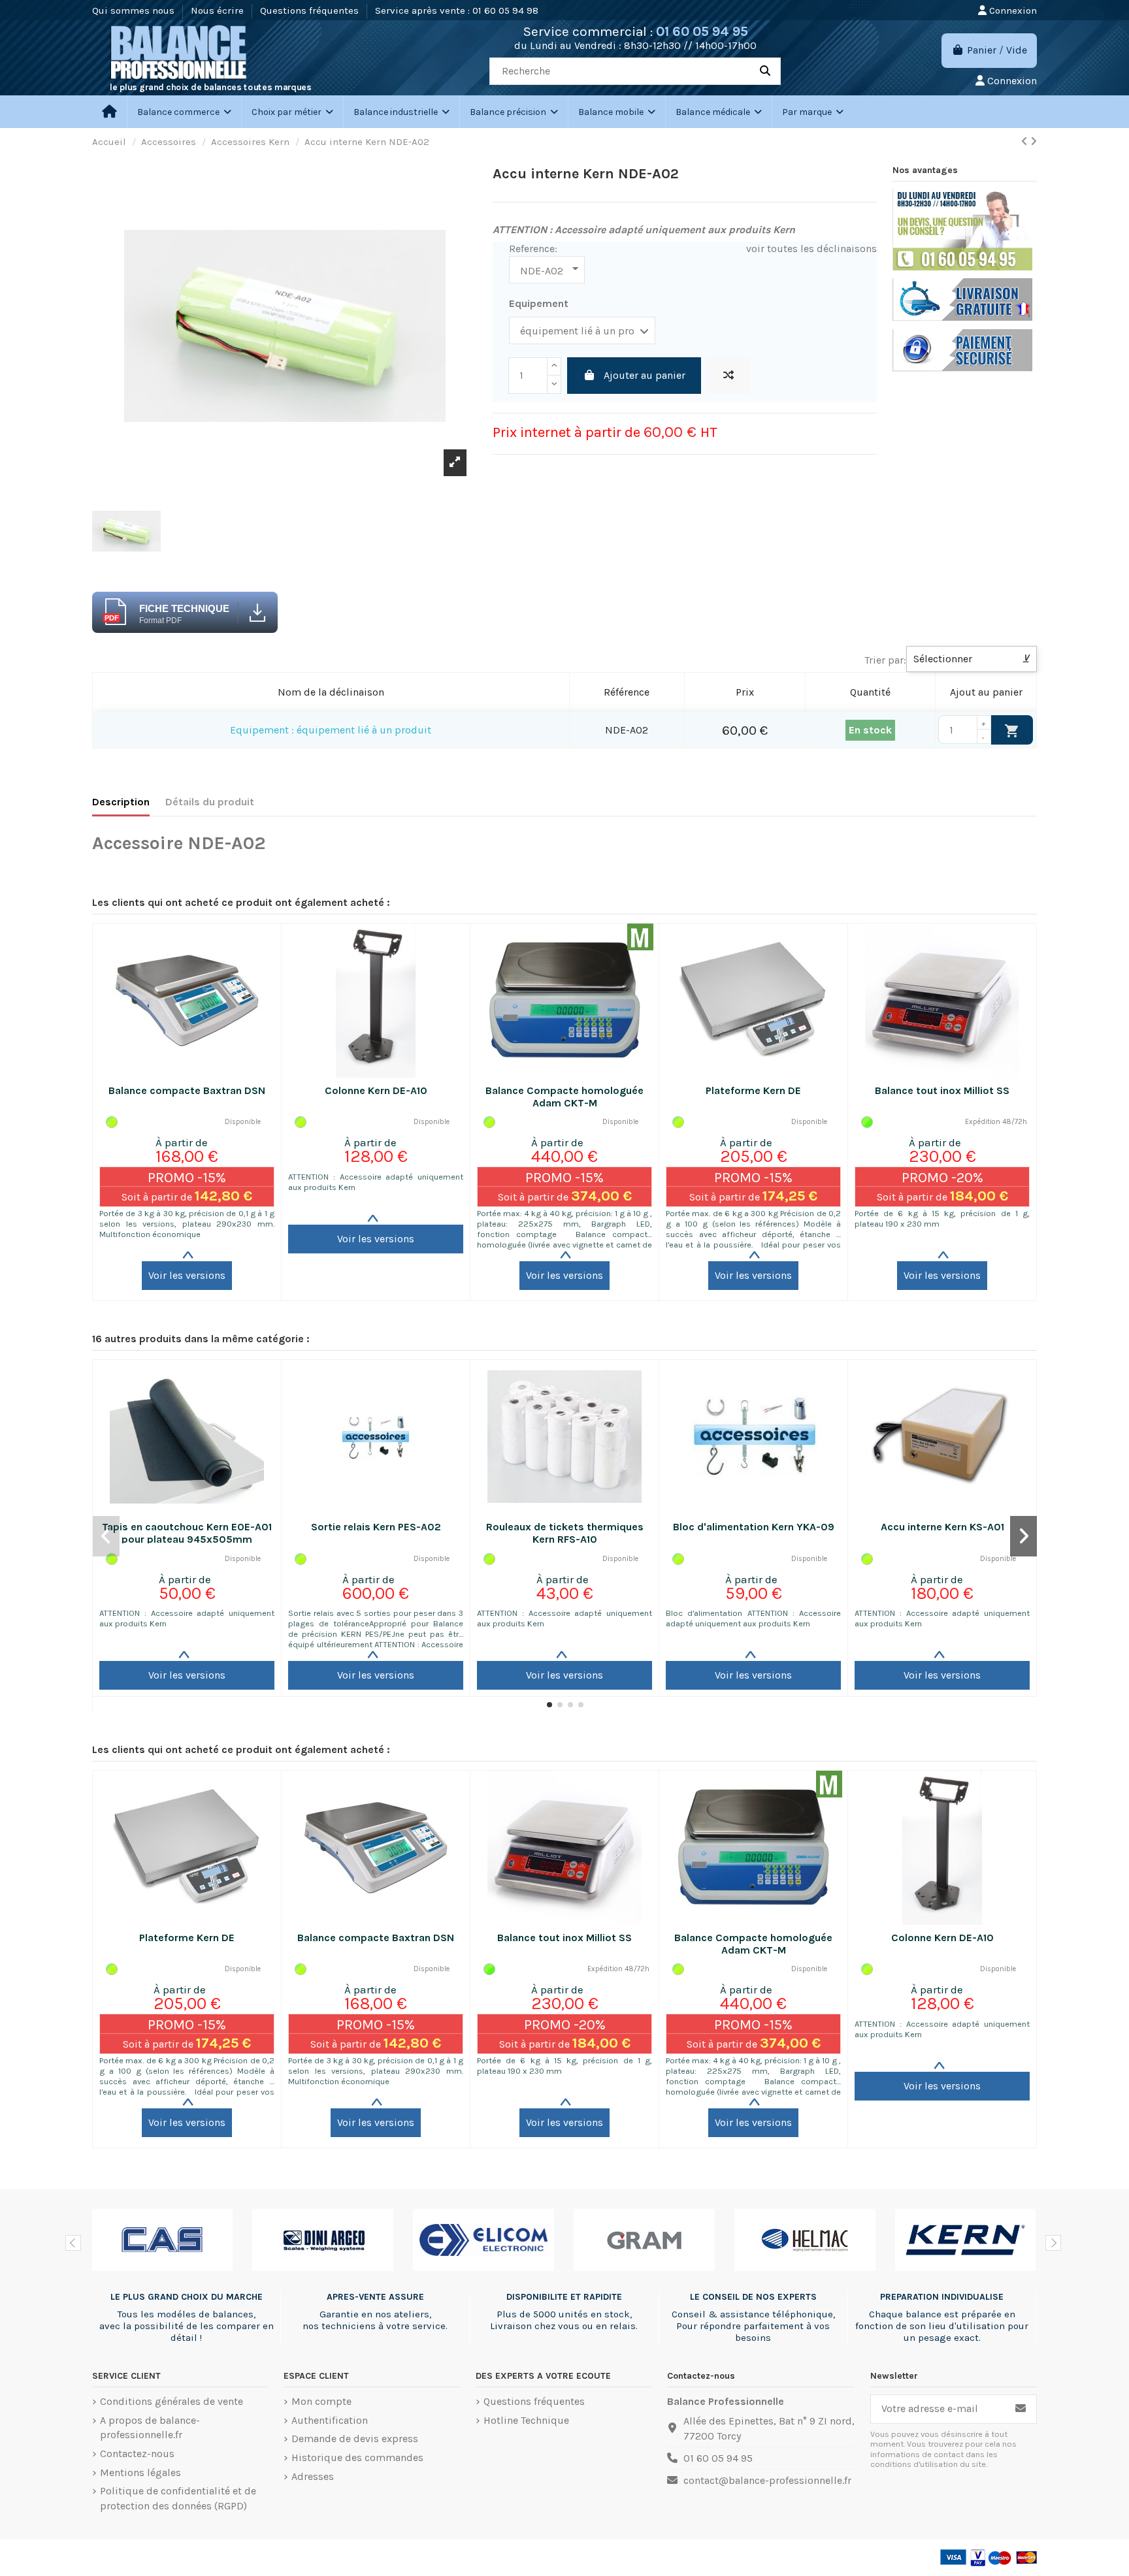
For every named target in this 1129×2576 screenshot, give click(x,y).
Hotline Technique (526, 2420)
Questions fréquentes (311, 10)
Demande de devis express (355, 2439)
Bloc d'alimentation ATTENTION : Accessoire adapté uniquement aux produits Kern (753, 1618)
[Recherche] (765, 71)
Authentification (330, 2420)
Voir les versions (187, 1275)
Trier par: (885, 660)
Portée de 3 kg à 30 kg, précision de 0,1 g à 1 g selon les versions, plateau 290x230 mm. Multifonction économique (187, 1224)
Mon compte (321, 2401)
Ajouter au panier (645, 375)
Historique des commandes (357, 2457)
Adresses (313, 2476)
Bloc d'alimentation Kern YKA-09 (754, 1527)
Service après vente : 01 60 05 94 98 (457, 10)
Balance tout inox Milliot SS (942, 1090)
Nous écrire (219, 10)
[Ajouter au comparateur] (728, 376)
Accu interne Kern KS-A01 (942, 1527)
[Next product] (1034, 141)
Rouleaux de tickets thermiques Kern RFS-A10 (565, 1533)
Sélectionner (972, 659)
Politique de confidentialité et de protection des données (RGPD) (178, 2498)
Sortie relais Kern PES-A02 (376, 1527)
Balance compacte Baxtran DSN (187, 1090)
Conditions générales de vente (172, 2401)
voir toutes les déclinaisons (811, 249)
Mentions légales (140, 2472)
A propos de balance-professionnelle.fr (150, 2427)
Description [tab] (121, 802)
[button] (292, 112)
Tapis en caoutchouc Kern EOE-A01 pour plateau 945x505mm (187, 1533)
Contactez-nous (137, 2454)
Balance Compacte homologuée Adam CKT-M (564, 1097)
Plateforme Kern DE (753, 1090)
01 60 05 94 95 (702, 31)
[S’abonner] (1021, 2409)
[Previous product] (1026, 141)
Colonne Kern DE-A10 (376, 1090)
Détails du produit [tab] (210, 802)
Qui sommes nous (135, 10)
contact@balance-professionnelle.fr (767, 2480)
